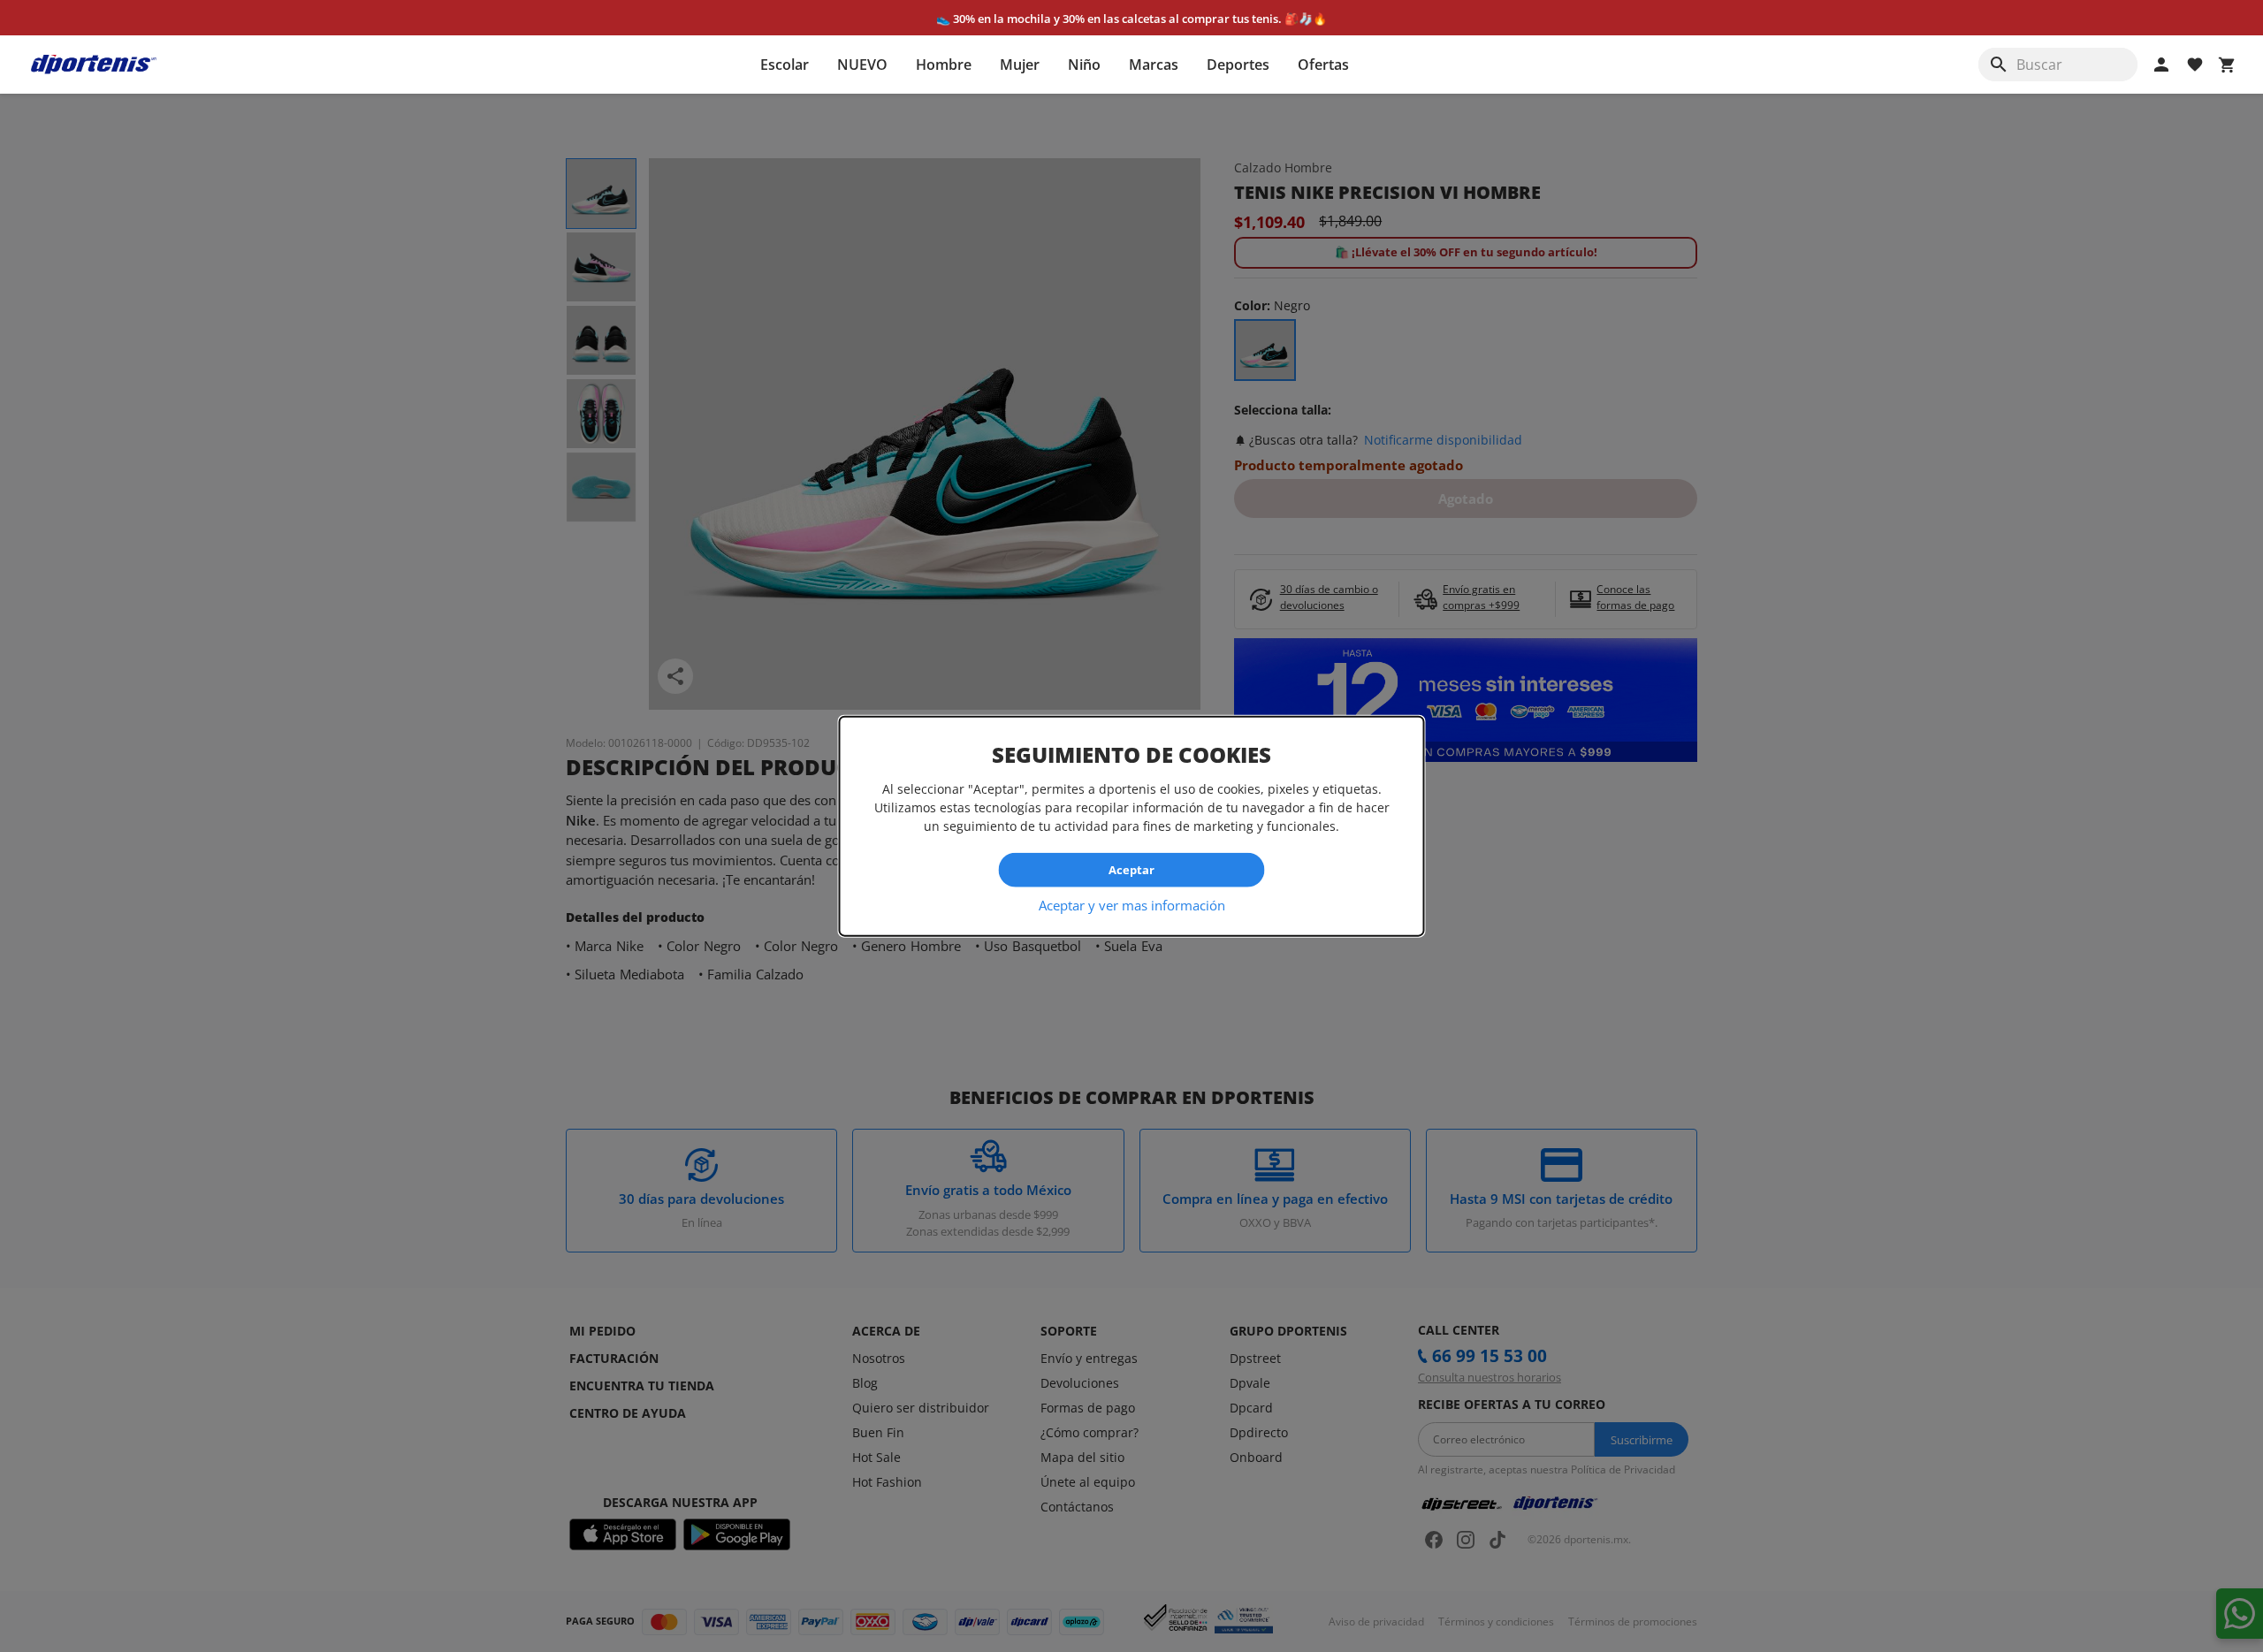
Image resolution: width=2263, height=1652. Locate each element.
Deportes (1238, 65)
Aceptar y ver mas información (1132, 904)
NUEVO (862, 65)
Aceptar (1131, 870)
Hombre (944, 65)
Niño (1084, 65)
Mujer (1020, 65)
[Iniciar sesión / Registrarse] (2161, 65)
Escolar (785, 65)
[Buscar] (1999, 65)
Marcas (1154, 65)
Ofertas (1323, 65)
